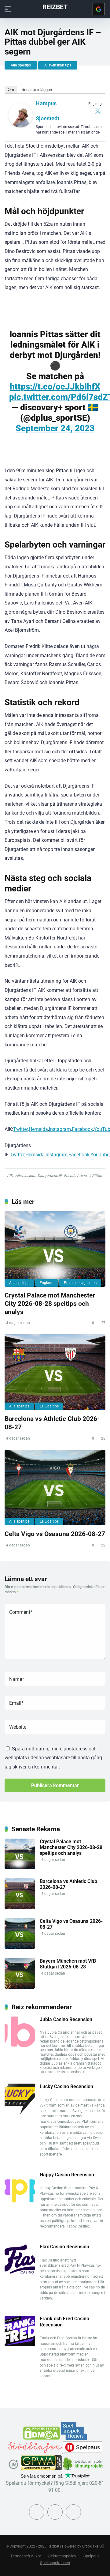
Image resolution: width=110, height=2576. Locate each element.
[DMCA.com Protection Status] (42, 2438)
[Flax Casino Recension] (20, 2273)
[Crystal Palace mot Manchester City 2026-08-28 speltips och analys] (55, 1249)
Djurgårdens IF (50, 1176)
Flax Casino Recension (64, 2247)
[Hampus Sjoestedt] (20, 126)
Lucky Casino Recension (66, 2086)
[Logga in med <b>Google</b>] (99, 9)
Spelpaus (92, 2556)
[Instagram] (55, 2512)
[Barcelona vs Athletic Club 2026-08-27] (55, 1372)
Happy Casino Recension (67, 2175)
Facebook (82, 1129)
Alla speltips (21, 65)
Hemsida (38, 1129)
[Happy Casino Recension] (20, 2201)
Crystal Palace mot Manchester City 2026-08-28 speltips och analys (50, 1303)
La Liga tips (49, 1406)
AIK (10, 1176)
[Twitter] (98, 111)
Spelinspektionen (55, 2563)
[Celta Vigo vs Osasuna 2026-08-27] (55, 1488)
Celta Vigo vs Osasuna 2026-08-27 (55, 1534)
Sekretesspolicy (62, 2556)
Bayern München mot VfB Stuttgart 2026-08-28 (68, 1964)
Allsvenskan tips (58, 65)
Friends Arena (75, 1176)
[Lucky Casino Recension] (20, 2113)
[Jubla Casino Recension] (20, 2045)
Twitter (20, 1129)
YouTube (100, 1155)
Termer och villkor (26, 2556)
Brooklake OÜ (93, 2546)
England (47, 1283)
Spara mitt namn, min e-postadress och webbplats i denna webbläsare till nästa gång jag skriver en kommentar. (53, 1758)
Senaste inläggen (37, 90)
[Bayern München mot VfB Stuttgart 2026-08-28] (20, 1987)
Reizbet (55, 7)
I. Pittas (95, 1176)
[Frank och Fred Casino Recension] (20, 2345)
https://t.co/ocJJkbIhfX (55, 387)
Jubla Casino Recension (66, 2019)
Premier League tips (80, 1283)
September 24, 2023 (55, 428)
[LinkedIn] (73, 2512)
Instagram (60, 1129)
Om (11, 90)
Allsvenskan (25, 1176)
